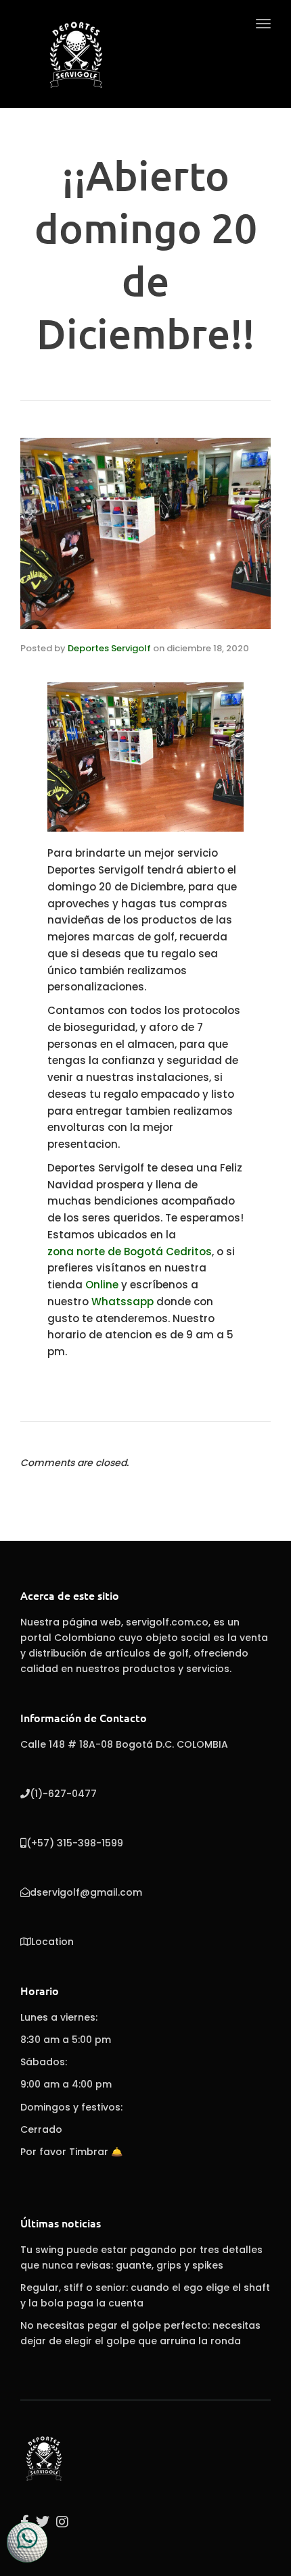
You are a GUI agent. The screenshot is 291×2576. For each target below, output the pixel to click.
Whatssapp (121, 1302)
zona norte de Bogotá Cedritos (130, 1252)
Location (52, 1942)
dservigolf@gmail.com (86, 1892)
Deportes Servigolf (109, 648)
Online (102, 1285)
